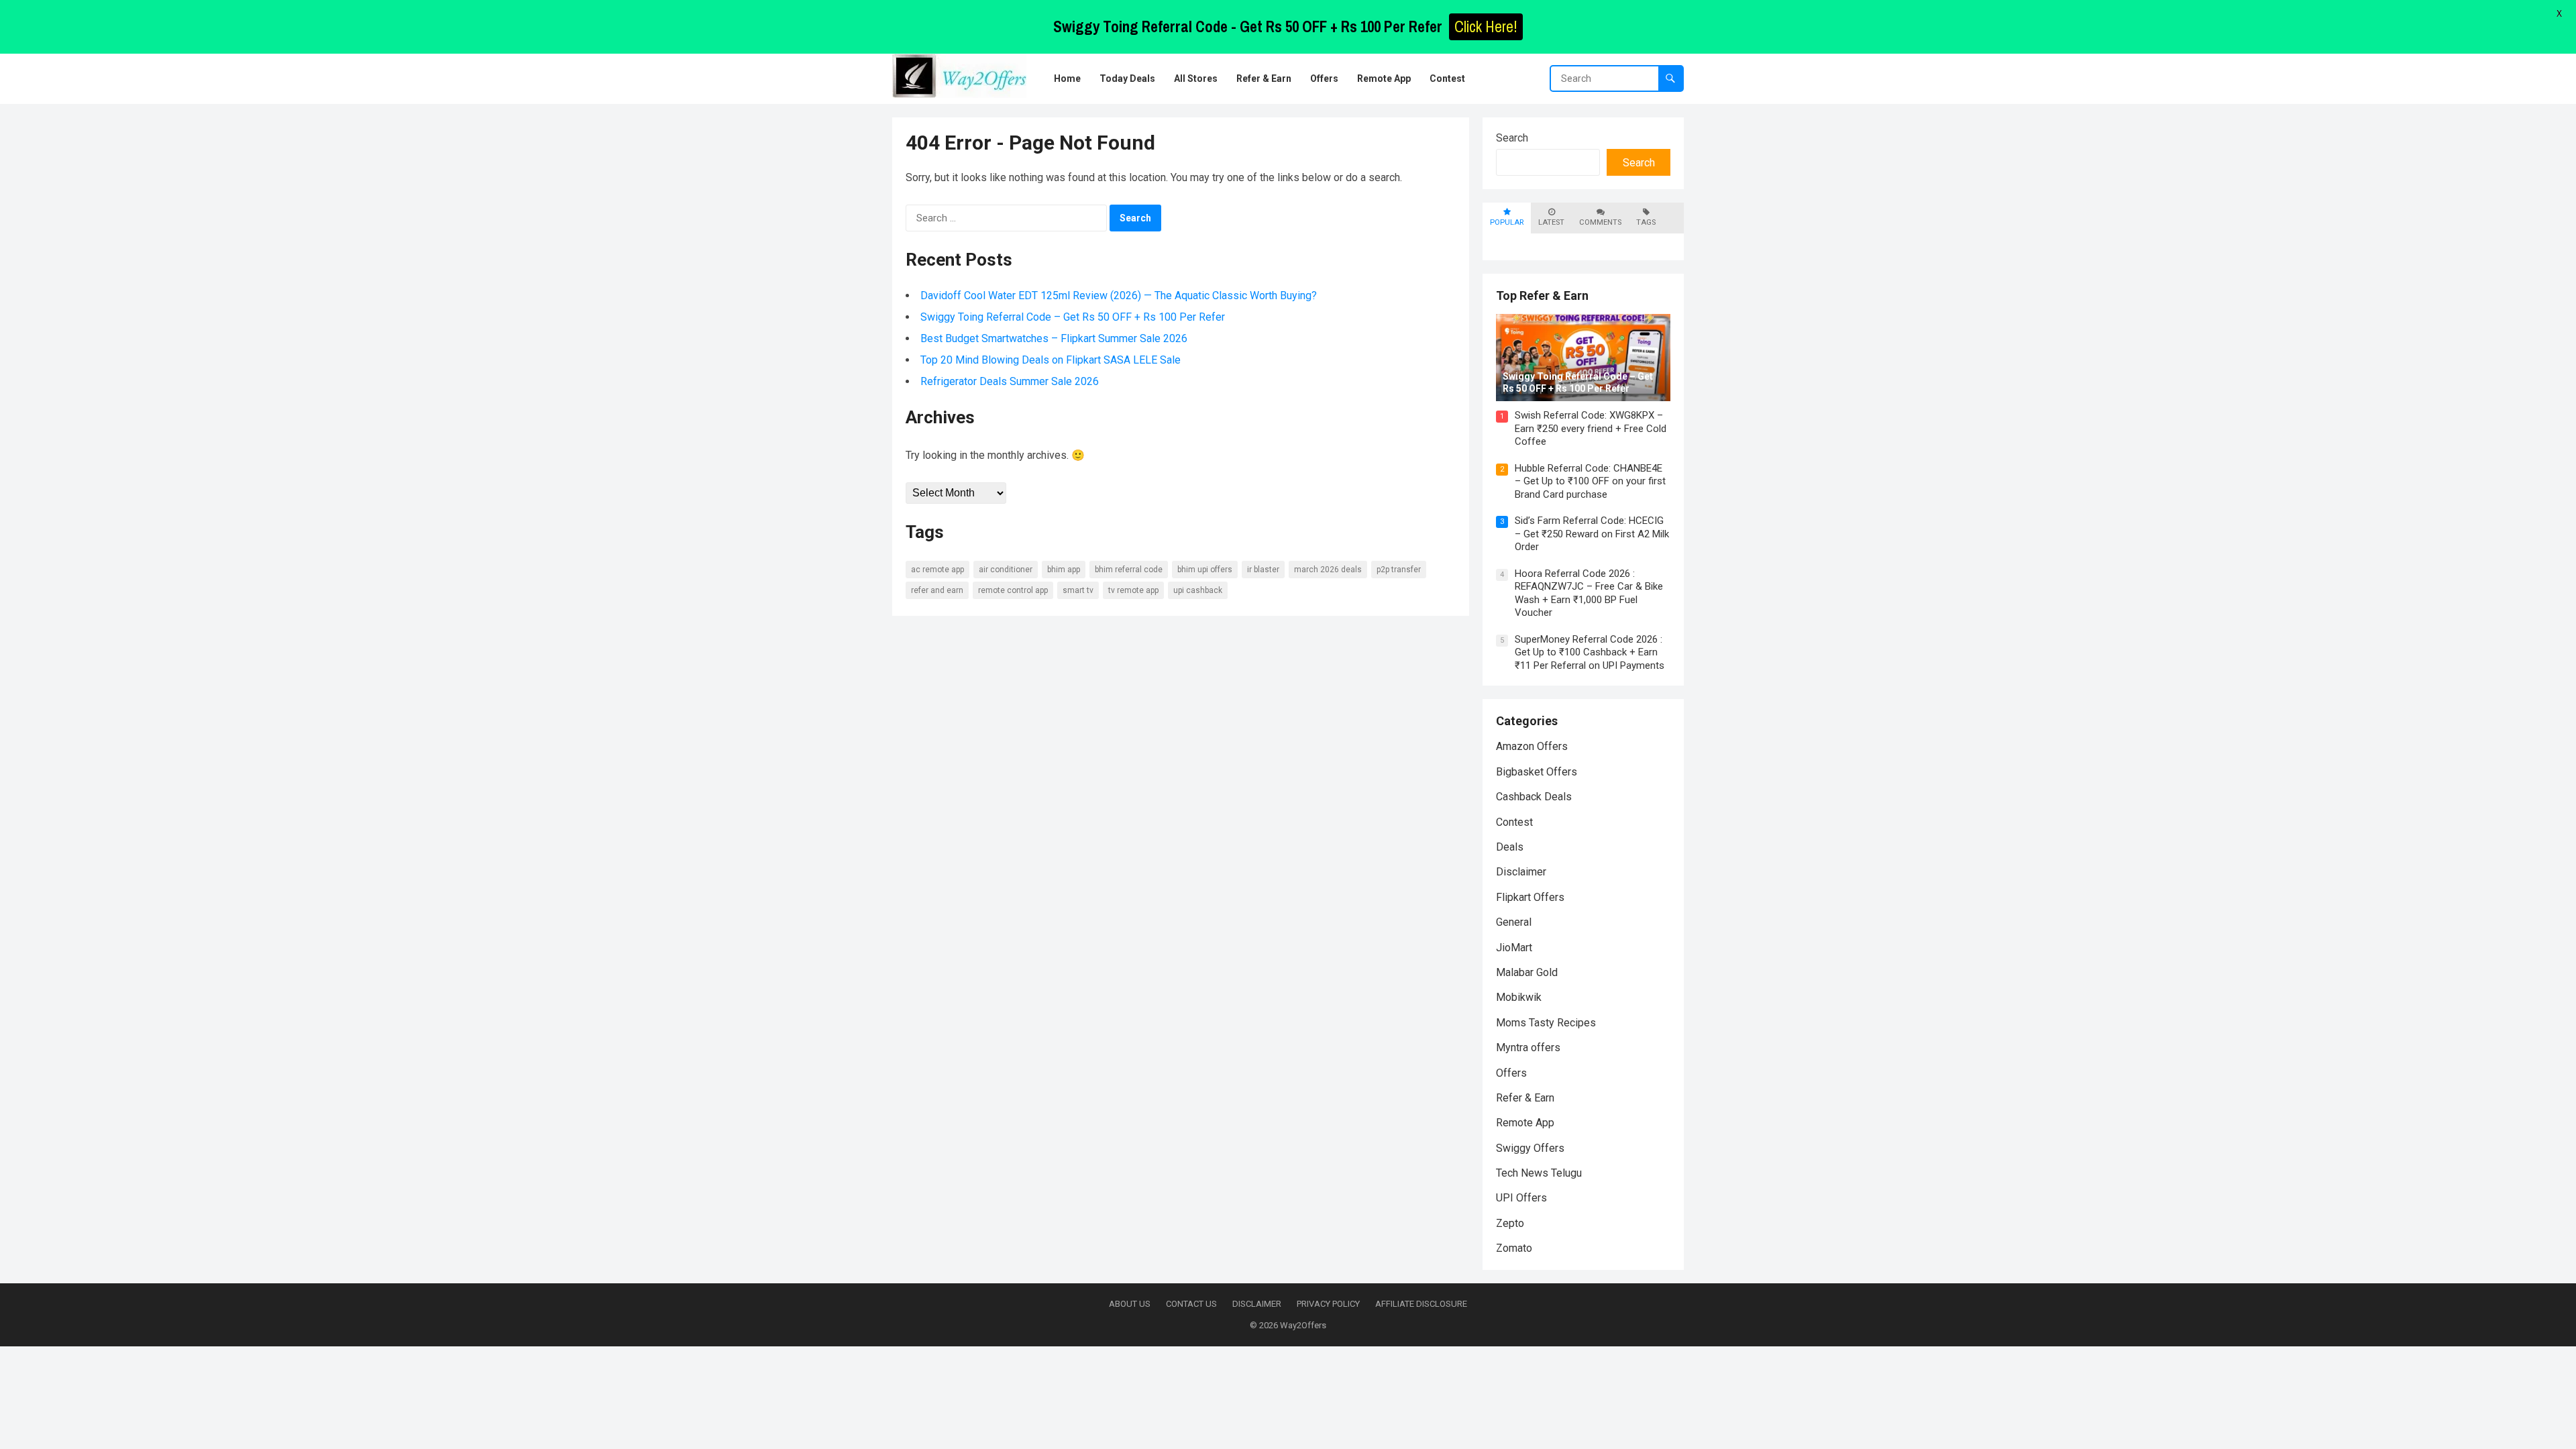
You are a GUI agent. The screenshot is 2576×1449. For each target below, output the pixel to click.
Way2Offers (1303, 1325)
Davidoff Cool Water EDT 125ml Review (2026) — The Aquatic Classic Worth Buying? (1119, 296)
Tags (1646, 222)
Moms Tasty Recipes (1546, 1023)
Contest (1514, 822)
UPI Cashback (1198, 590)
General (1514, 922)
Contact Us (1191, 1304)
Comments (1600, 222)
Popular (1507, 222)
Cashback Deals (1534, 797)
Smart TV (1078, 590)
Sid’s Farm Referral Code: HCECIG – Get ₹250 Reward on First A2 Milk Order (1592, 534)
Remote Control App (1013, 590)
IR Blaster (1263, 570)
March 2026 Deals (1328, 570)
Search (1512, 138)
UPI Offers (1521, 1198)
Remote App (1525, 1123)
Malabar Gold (1527, 972)
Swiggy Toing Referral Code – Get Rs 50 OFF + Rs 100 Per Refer (1073, 317)
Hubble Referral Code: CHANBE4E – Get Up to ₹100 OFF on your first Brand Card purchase (1590, 481)
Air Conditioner (1006, 570)
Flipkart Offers (1530, 897)
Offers (1511, 1073)
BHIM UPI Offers (1205, 570)
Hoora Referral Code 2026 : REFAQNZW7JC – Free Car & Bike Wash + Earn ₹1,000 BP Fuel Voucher (1589, 593)
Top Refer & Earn (1542, 296)
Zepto (1510, 1223)
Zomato (1514, 1248)
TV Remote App (1133, 590)
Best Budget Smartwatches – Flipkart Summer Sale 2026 (1054, 338)
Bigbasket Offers (1537, 772)
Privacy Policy (1328, 1304)
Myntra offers (1528, 1048)
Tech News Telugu (1539, 1173)
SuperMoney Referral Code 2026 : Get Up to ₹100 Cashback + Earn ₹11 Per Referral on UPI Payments (1590, 652)
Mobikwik (1519, 997)
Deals (1510, 847)
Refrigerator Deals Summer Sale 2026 (1010, 381)
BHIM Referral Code (1129, 570)
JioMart (1514, 948)
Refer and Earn (937, 590)
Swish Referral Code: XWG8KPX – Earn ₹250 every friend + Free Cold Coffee (1591, 428)
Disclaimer (1521, 872)
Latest (1551, 222)
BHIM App (1064, 570)
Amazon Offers (1532, 746)
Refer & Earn (1525, 1098)
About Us (1130, 1304)
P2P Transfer (1399, 570)
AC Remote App (937, 570)
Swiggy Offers (1530, 1148)
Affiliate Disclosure (1421, 1304)
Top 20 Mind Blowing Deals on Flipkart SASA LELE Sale (1051, 360)
